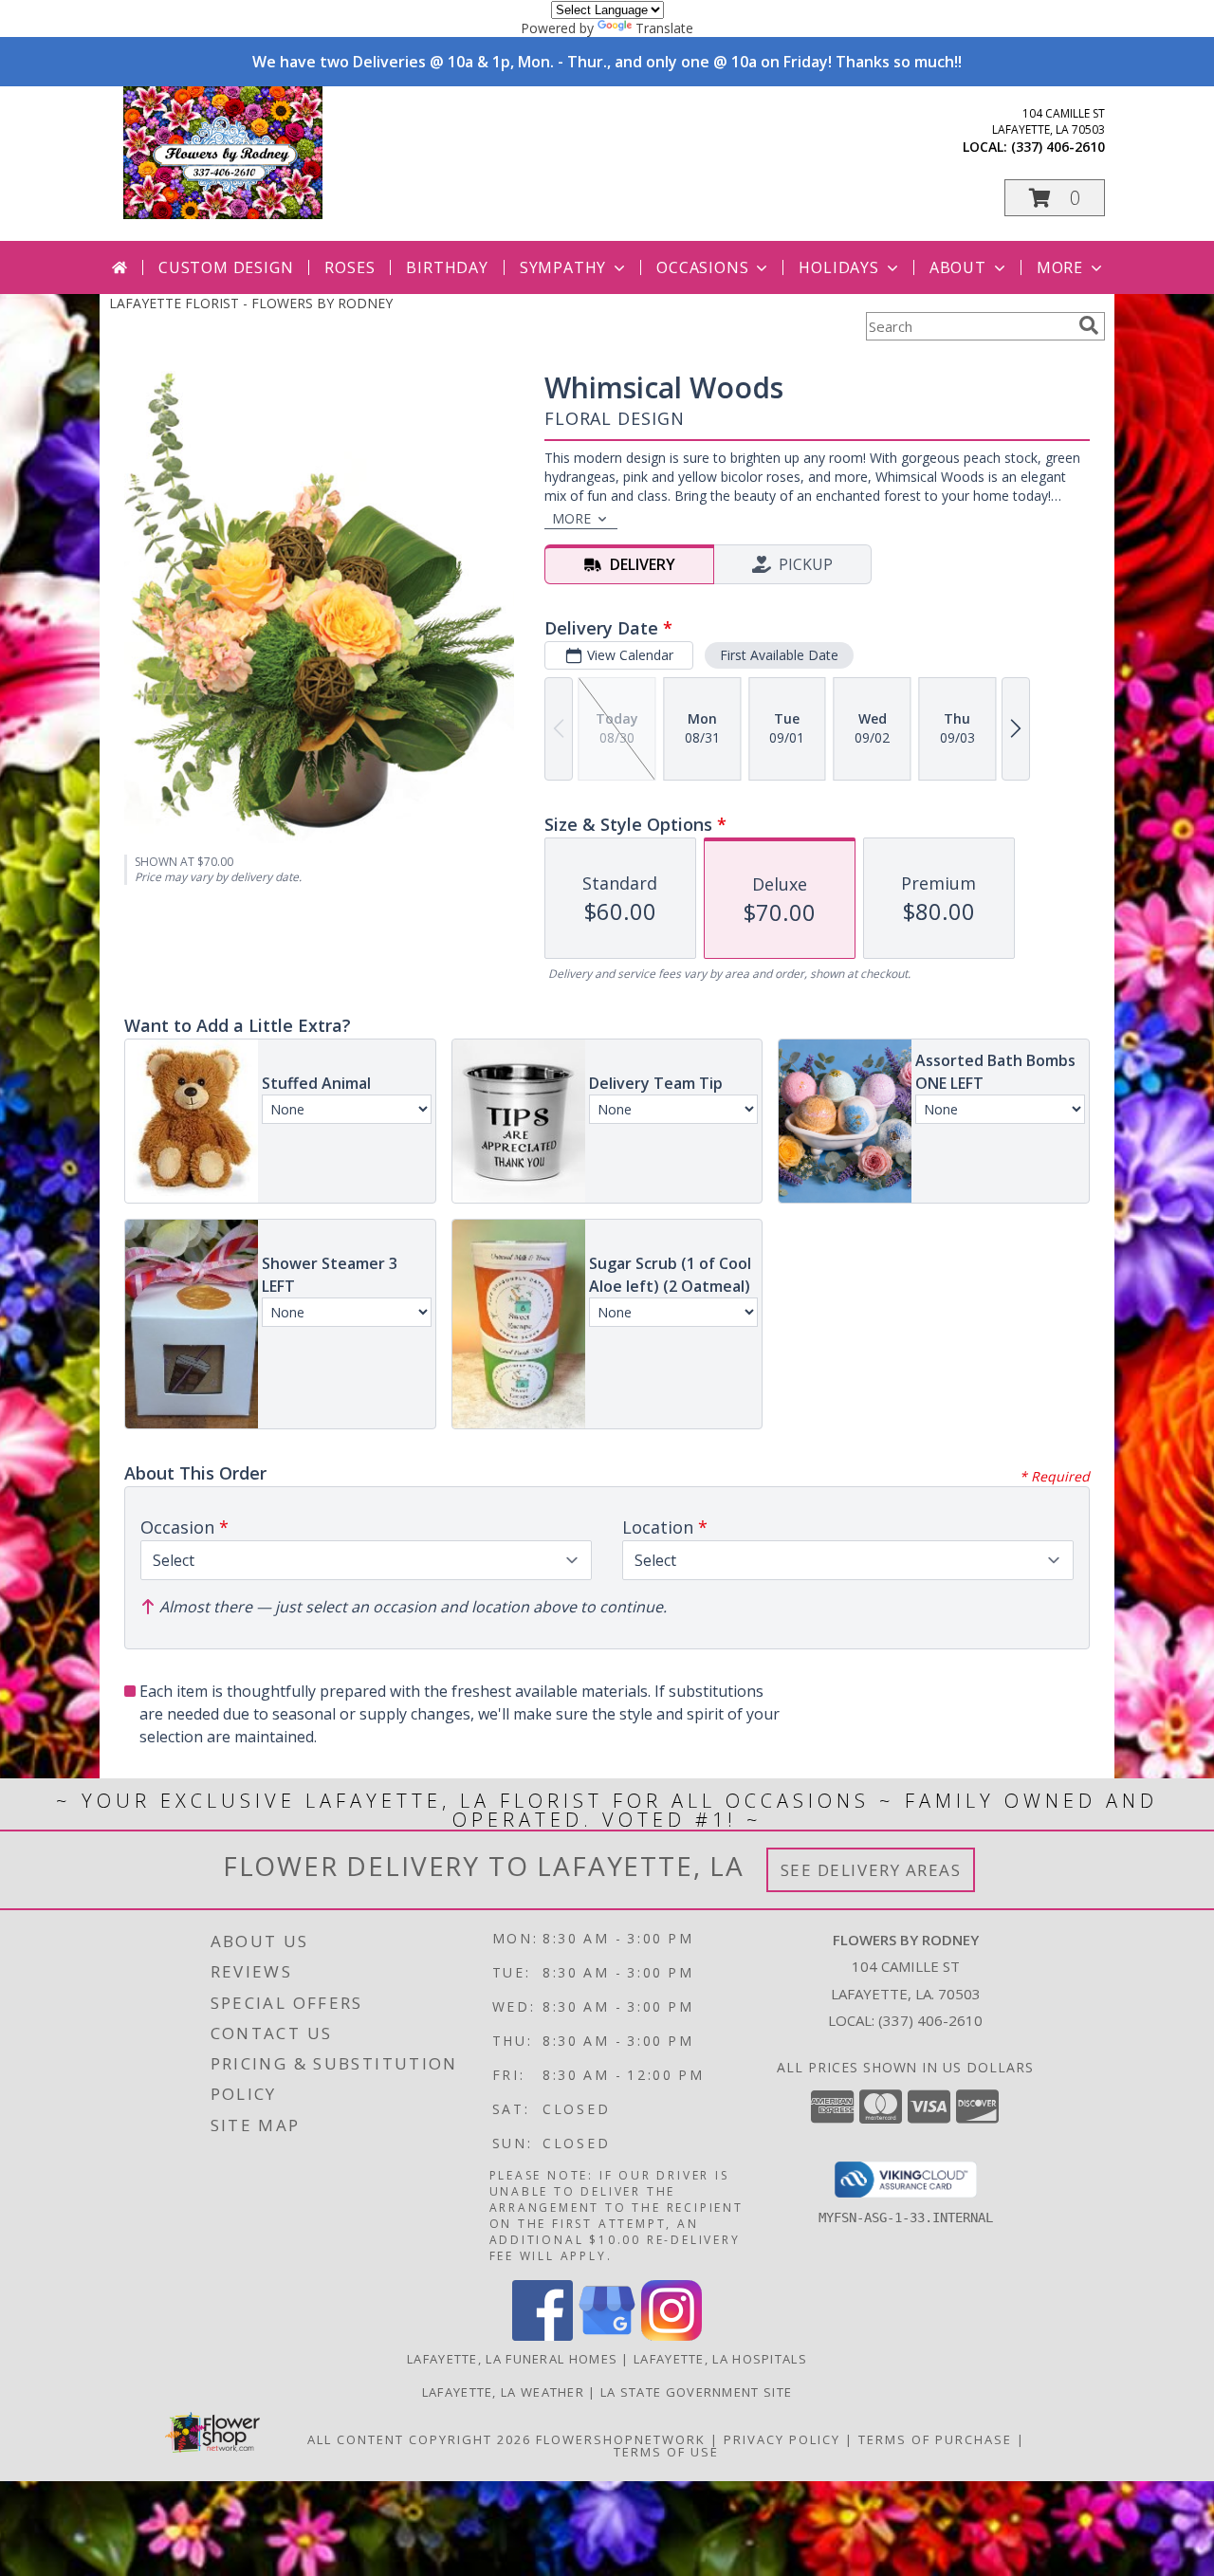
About (958, 267)
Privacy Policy (782, 2439)
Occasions (702, 267)
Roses (349, 267)
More (1060, 267)
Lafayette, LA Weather (503, 2392)
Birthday (447, 267)
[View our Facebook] (543, 2336)
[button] (1055, 198)
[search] (1089, 325)
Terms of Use (666, 2452)
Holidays (838, 267)
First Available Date (779, 655)
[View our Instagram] (671, 2336)
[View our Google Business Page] (607, 2336)
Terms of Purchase (935, 2439)
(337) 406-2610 (1058, 147)
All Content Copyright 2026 (419, 2439)
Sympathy (563, 267)
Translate (664, 28)
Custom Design (226, 267)
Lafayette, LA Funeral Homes (512, 2359)
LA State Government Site (696, 2392)
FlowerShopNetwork (621, 2439)
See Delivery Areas (871, 1870)
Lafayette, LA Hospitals (720, 2359)
